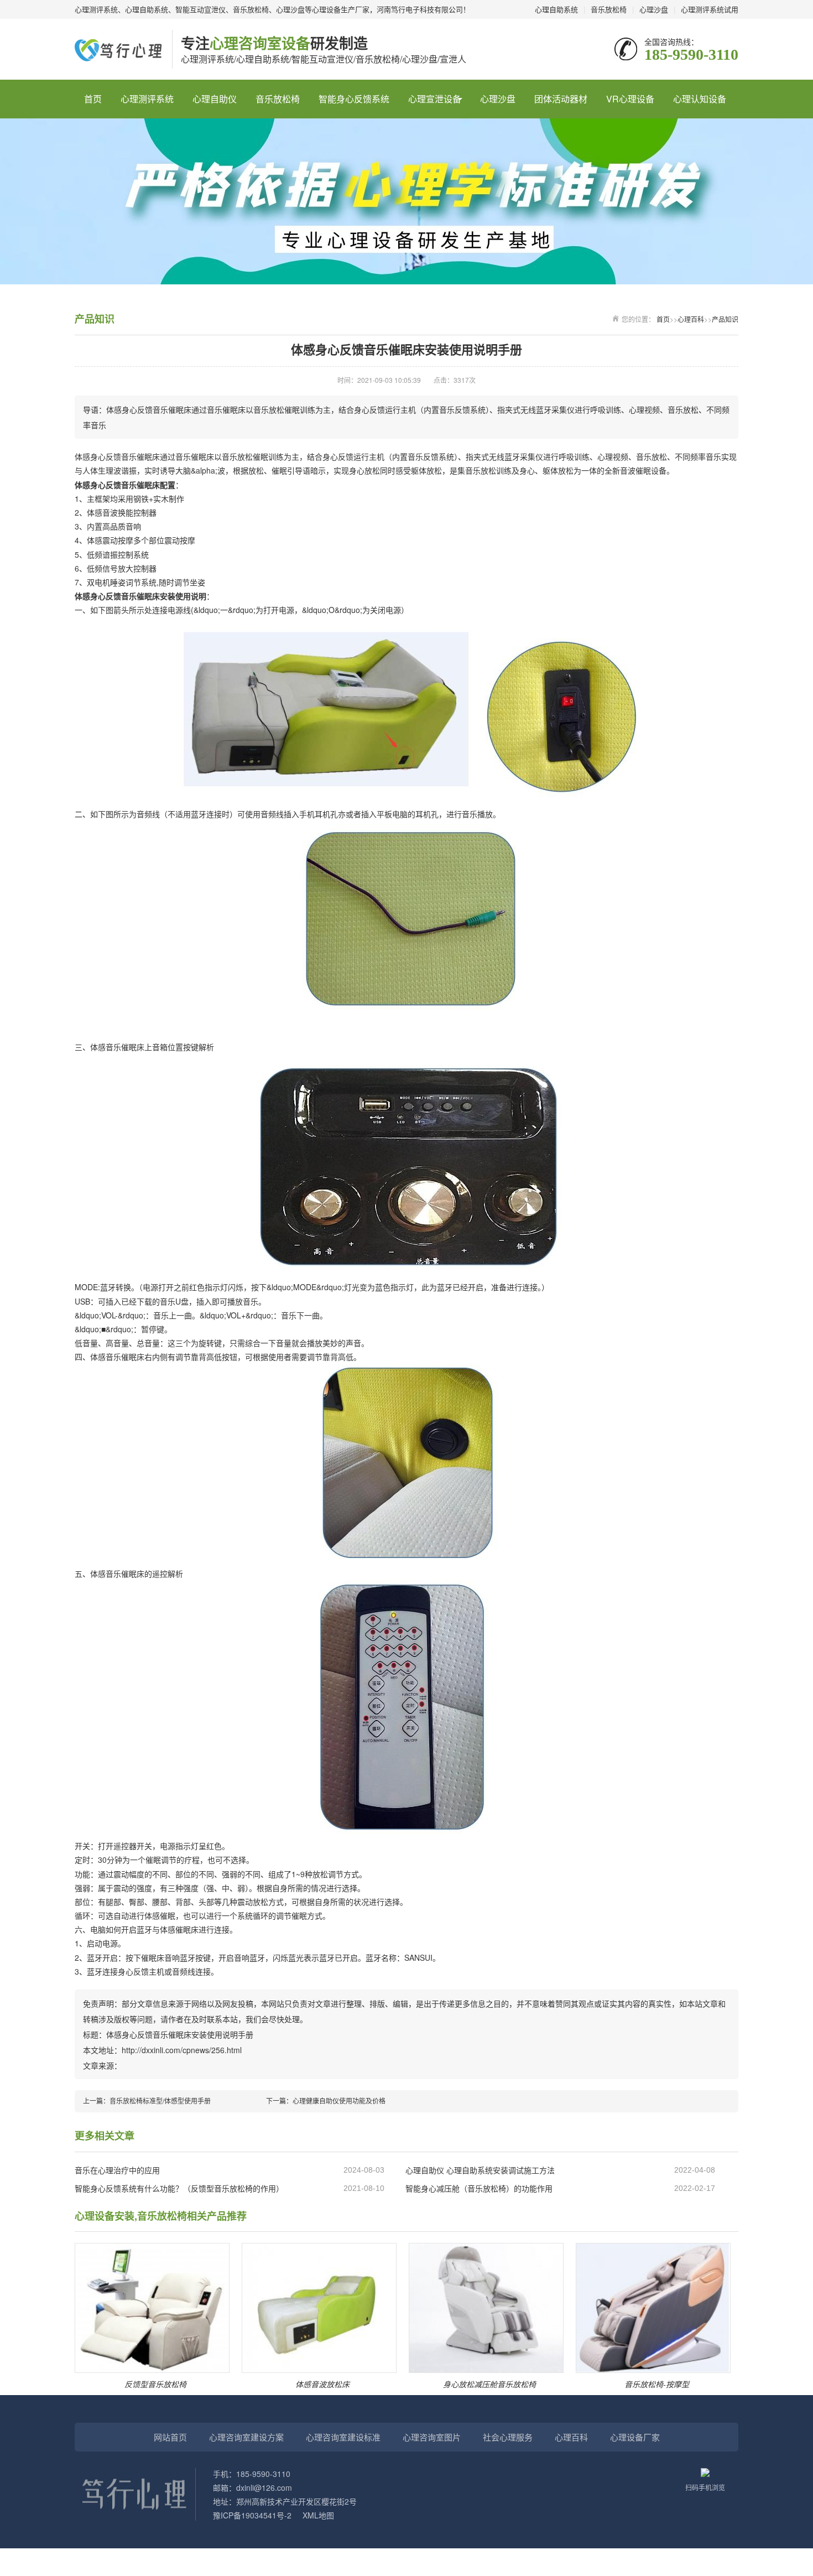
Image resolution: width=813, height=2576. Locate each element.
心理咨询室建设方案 (246, 2437)
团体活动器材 (561, 99)
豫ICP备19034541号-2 (252, 2515)
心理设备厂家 (635, 2437)
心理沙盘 (654, 9)
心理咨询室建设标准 (343, 2437)
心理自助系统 (556, 9)
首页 (93, 99)
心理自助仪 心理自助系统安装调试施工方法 (480, 2170)
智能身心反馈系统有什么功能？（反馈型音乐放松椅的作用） (179, 2188)
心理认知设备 (700, 99)
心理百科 (691, 319)
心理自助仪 (215, 99)
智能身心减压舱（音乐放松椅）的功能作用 (479, 2188)
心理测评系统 (147, 99)
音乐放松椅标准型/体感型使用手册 (160, 2100)
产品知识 (725, 319)
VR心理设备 (630, 99)
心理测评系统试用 (710, 9)
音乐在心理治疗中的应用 (117, 2170)
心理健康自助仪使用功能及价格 (339, 2100)
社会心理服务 (508, 2437)
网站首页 (170, 2437)
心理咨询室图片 (432, 2437)
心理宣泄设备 (435, 99)
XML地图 (318, 2515)
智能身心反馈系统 (354, 99)
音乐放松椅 (609, 9)
